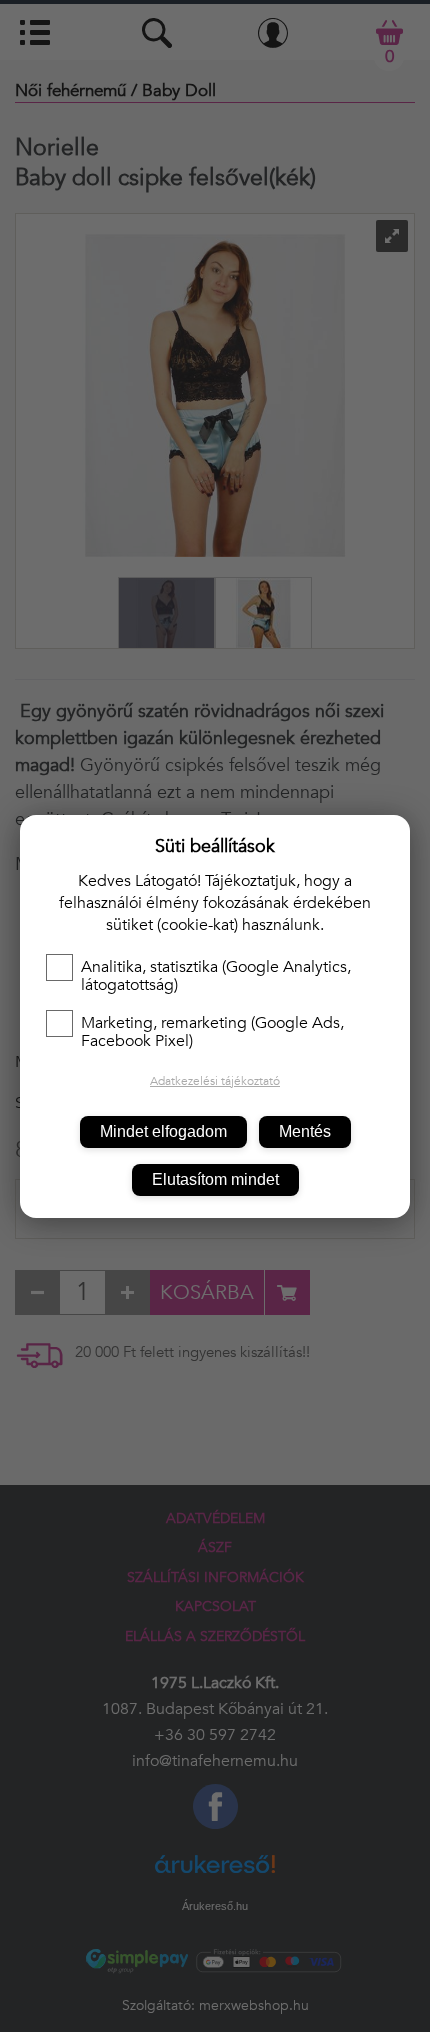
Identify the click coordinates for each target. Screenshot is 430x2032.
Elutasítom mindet (215, 1179)
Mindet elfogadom (163, 1131)
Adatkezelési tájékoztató (215, 1081)
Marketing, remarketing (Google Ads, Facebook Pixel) (212, 1032)
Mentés (305, 1131)
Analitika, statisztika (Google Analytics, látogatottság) (216, 976)
